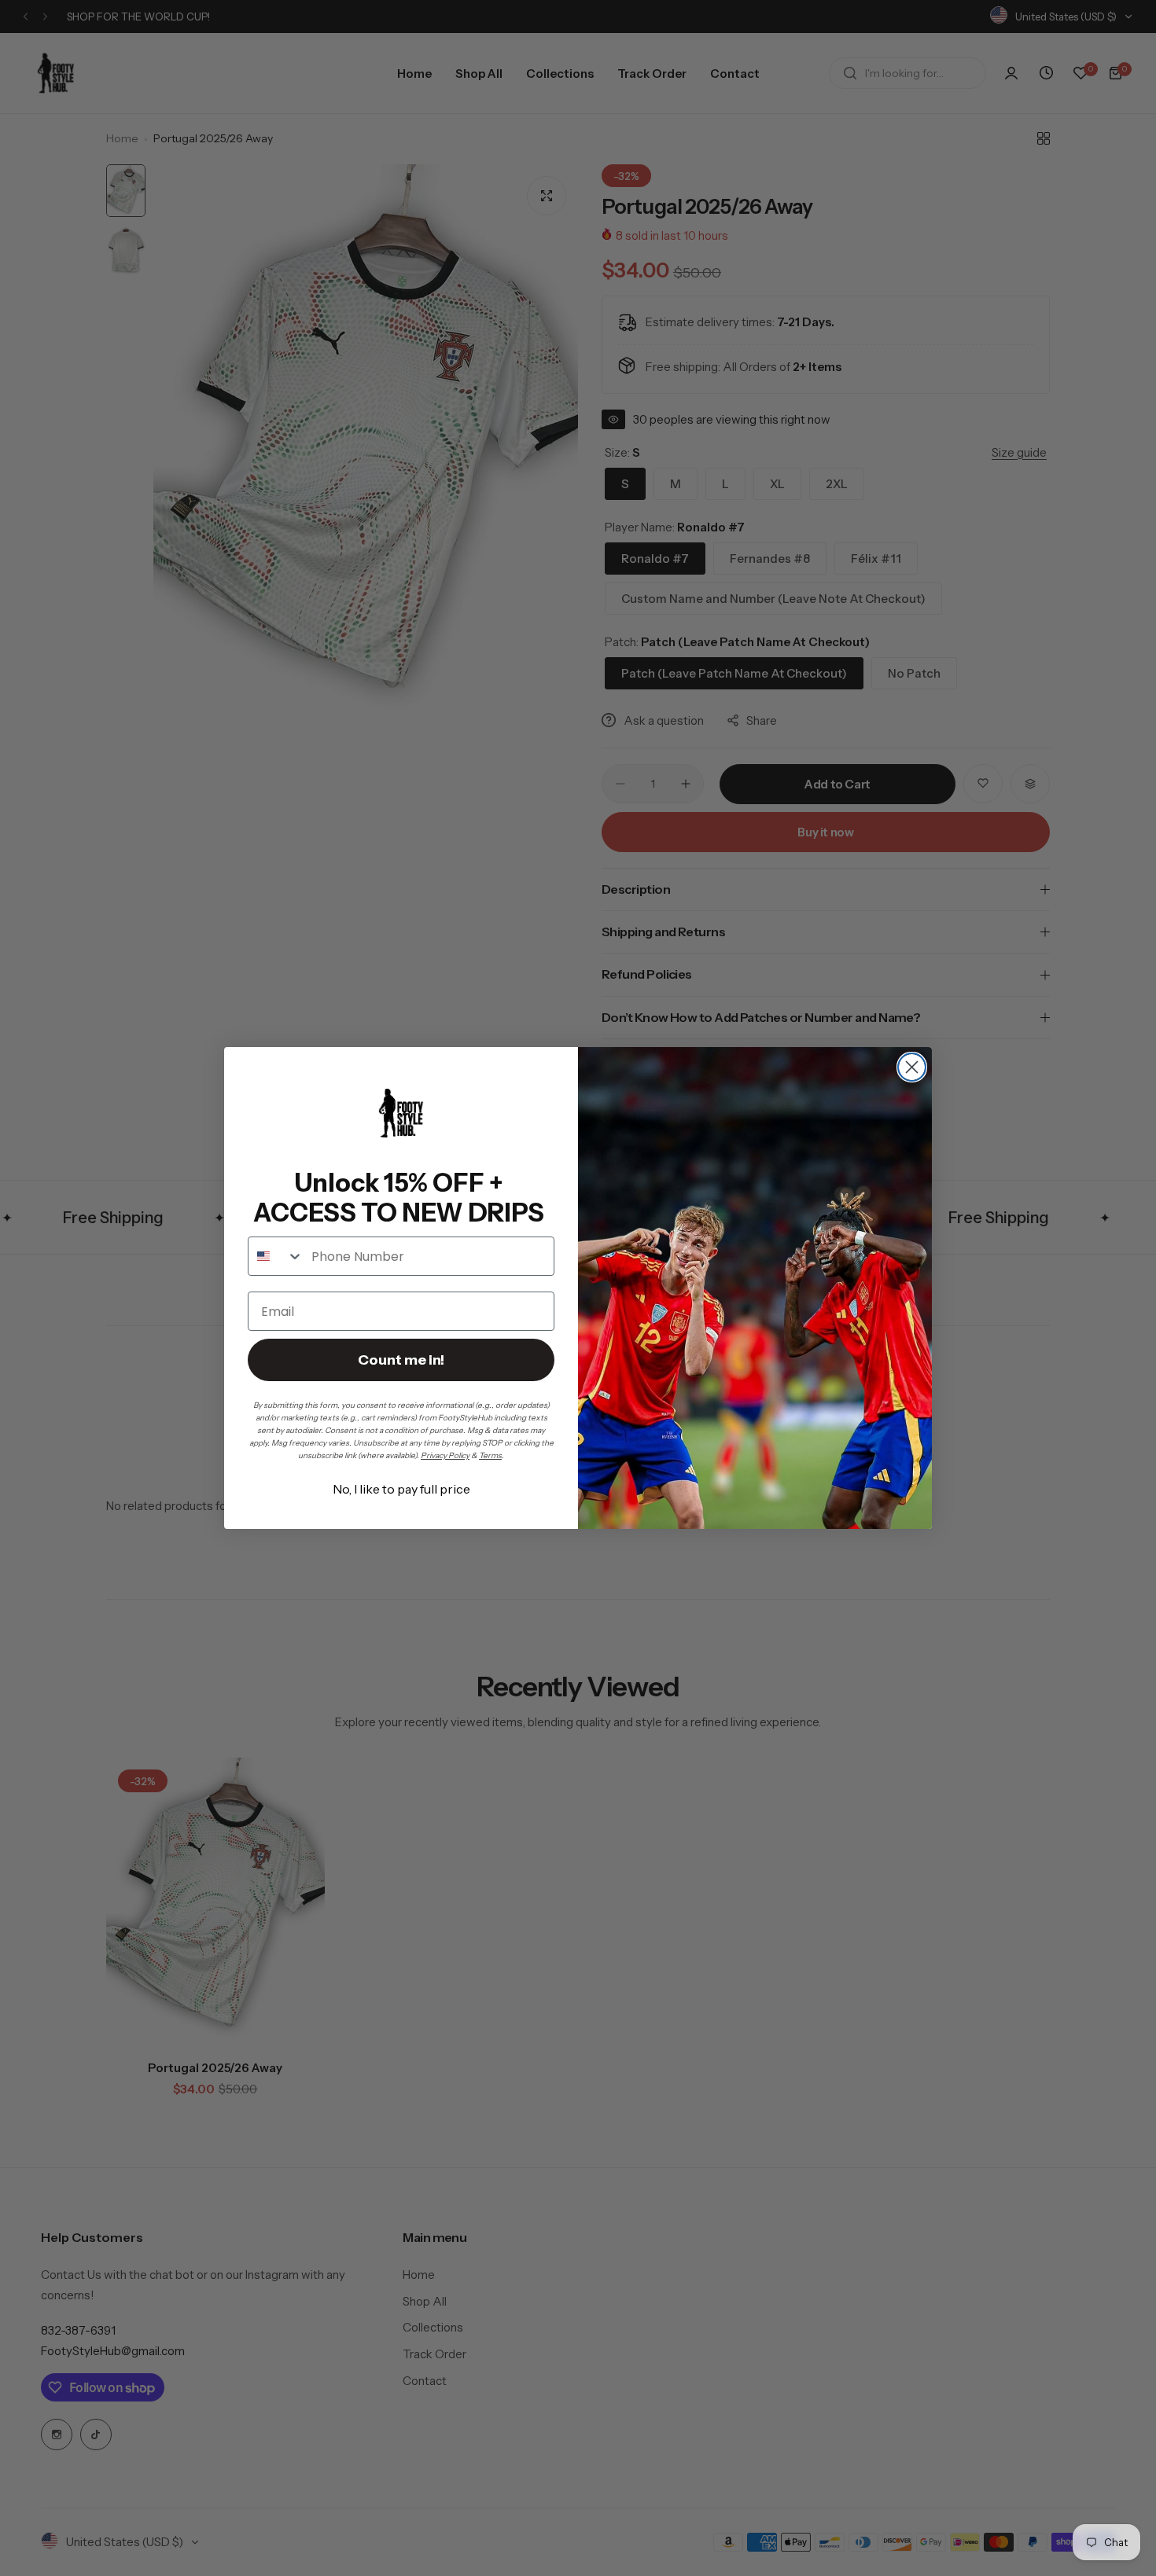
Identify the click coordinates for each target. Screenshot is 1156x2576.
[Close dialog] (912, 1067)
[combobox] (276, 1256)
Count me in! (401, 1360)
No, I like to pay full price (401, 1489)
